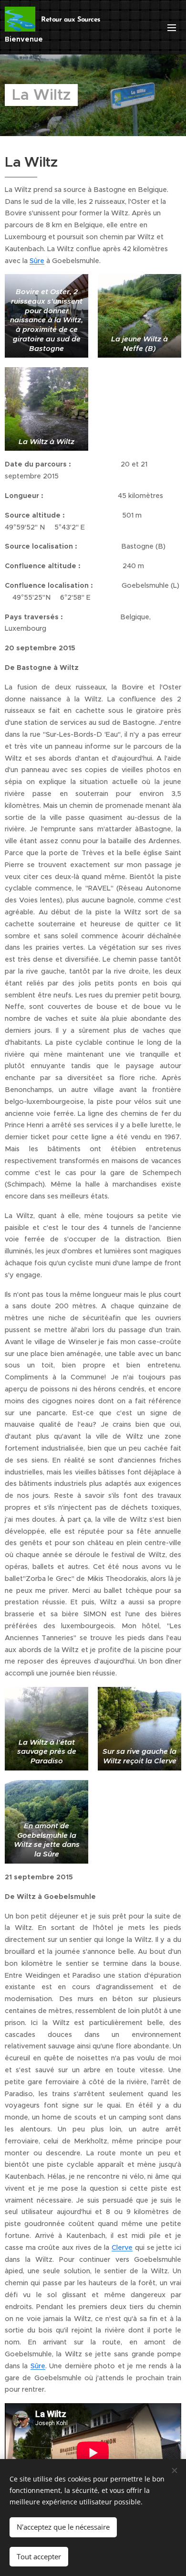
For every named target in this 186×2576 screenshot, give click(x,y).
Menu (172, 27)
